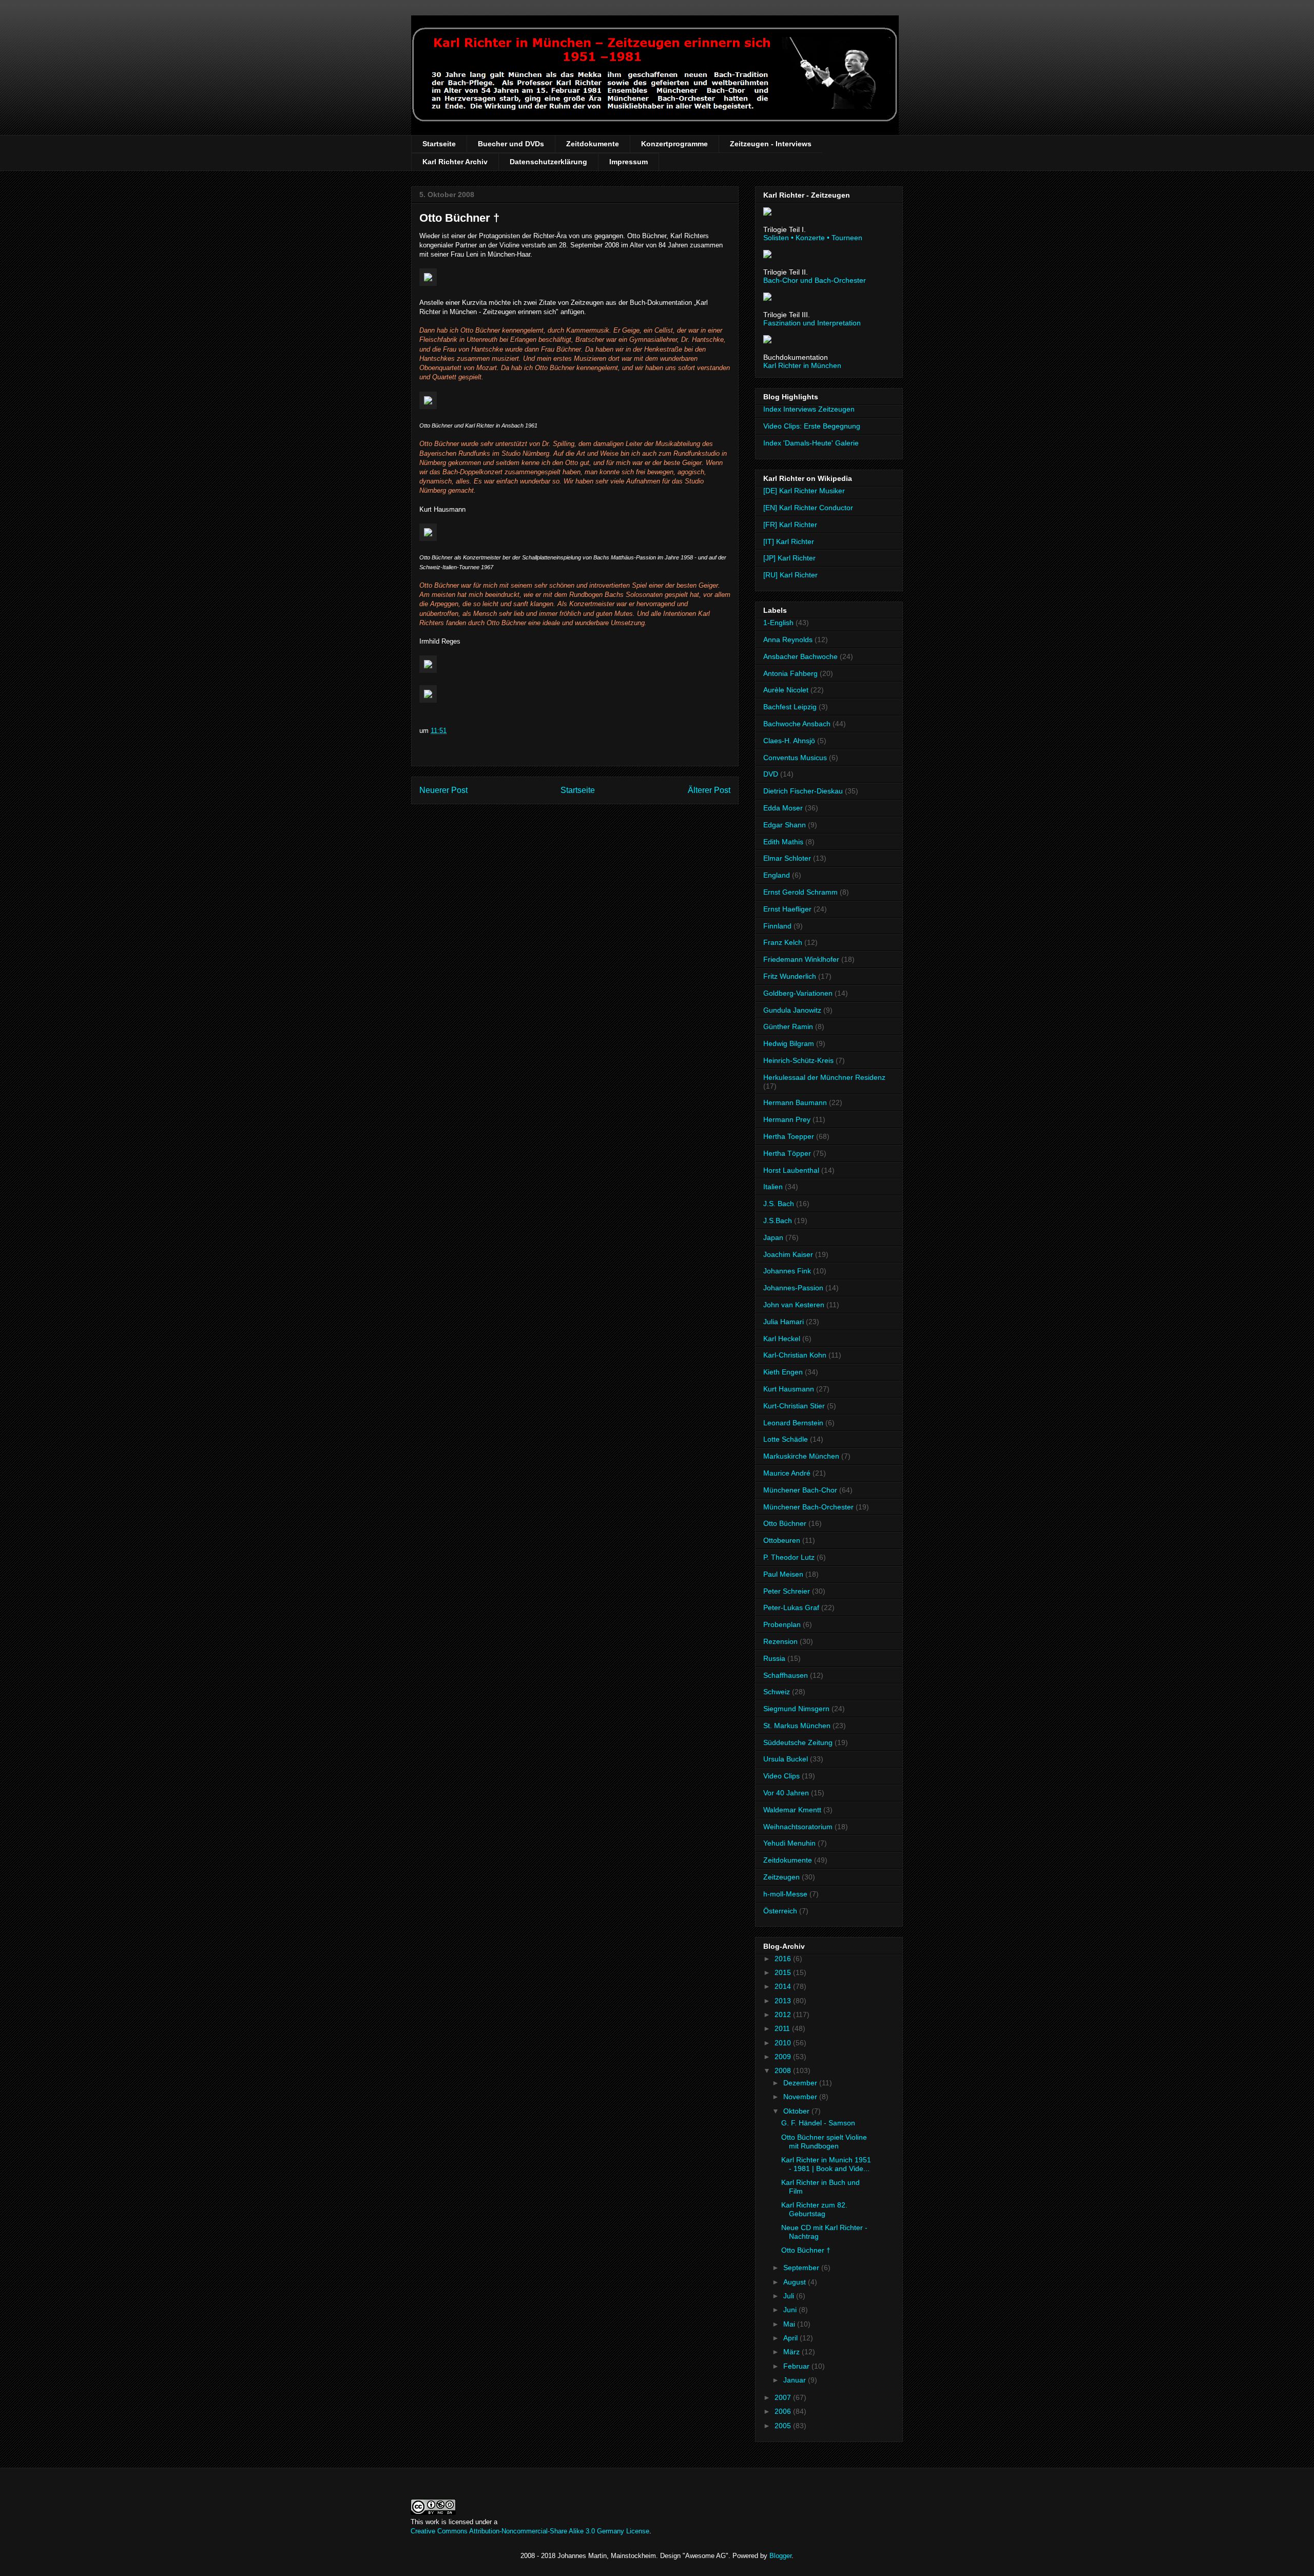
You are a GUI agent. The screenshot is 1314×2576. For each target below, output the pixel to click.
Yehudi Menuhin (789, 1843)
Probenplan (782, 1624)
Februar (797, 2366)
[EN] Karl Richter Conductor (808, 508)
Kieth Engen (783, 1372)
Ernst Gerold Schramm (800, 892)
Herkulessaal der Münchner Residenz (824, 1077)
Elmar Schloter (787, 858)
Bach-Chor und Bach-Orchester (815, 280)
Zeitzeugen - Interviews (771, 144)
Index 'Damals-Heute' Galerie (811, 443)
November (801, 2097)
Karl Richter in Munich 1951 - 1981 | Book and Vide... (826, 2164)
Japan (773, 1237)
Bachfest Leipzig (790, 707)
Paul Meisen (783, 1574)
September (802, 2268)
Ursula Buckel (786, 1759)
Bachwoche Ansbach (797, 724)
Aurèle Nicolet (786, 690)
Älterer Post (709, 790)
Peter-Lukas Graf (791, 1607)
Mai (790, 2324)
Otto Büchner (785, 1523)
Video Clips (781, 1776)
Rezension (780, 1641)
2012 (784, 2015)
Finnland (777, 926)
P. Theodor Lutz (789, 1557)
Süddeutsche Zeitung (798, 1742)
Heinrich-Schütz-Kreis (798, 1060)
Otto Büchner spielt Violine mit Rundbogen (824, 2142)
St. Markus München (797, 1726)
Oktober (797, 2111)
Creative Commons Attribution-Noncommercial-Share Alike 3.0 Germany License (530, 2531)
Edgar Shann (785, 825)
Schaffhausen (786, 1675)
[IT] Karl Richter (789, 541)
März (793, 2352)
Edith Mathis (783, 842)
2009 (784, 2057)
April (791, 2338)
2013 (784, 2001)
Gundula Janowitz (792, 1010)
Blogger (780, 2556)
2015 (784, 1972)
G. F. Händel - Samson (818, 2123)
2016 (784, 1959)
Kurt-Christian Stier (794, 1406)
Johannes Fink (787, 1271)
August (796, 2282)
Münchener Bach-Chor (800, 1490)
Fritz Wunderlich (790, 976)
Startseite (439, 144)
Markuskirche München (801, 1456)
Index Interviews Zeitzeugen (809, 409)
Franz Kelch (783, 942)
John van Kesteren (794, 1305)
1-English (778, 623)
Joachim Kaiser (788, 1254)
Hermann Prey (787, 1119)
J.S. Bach (779, 1204)
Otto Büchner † (459, 218)
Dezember (801, 2083)
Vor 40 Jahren (786, 1793)
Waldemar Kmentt (792, 1810)
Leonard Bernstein (793, 1423)
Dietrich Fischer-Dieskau (803, 791)
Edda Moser (783, 808)
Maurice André (787, 1473)
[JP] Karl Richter (789, 558)
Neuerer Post (443, 790)
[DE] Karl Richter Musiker (804, 491)
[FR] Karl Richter (790, 525)
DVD (771, 774)
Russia (774, 1658)
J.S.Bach (778, 1221)
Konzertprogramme (674, 144)
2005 (784, 2426)
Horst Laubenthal (791, 1170)
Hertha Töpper (787, 1153)
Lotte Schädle (786, 1439)
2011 (783, 2028)
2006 (784, 2411)
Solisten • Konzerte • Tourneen (813, 238)
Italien (773, 1187)
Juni (791, 2310)
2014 (784, 1986)
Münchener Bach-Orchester (808, 1507)
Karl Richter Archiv (455, 162)
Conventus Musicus (795, 758)
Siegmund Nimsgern (796, 1709)
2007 (784, 2397)
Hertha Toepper (789, 1136)
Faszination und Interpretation (812, 323)
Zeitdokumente (593, 144)
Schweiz (777, 1692)
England (777, 875)
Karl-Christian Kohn (795, 1355)
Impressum (629, 162)
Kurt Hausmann (789, 1389)
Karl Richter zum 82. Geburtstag (814, 2209)
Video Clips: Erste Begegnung (812, 426)
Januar (796, 2380)
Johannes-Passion (793, 1288)
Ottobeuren (782, 1540)
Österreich (780, 1911)
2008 (784, 2070)
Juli (790, 2296)
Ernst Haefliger (787, 909)
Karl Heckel (782, 1339)
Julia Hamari (784, 1322)
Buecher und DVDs (511, 144)
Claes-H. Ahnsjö (789, 741)
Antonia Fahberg (790, 673)
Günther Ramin (788, 1026)
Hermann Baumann (795, 1102)
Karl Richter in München (802, 365)
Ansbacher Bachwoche (800, 656)
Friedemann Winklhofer (801, 959)
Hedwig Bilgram (789, 1043)
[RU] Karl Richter (790, 575)
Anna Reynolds (788, 640)
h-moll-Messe (785, 1894)
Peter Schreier (787, 1591)
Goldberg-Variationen (798, 993)
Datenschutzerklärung (548, 162)
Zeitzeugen (781, 1877)
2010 (784, 2043)
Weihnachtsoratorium (798, 1827)
